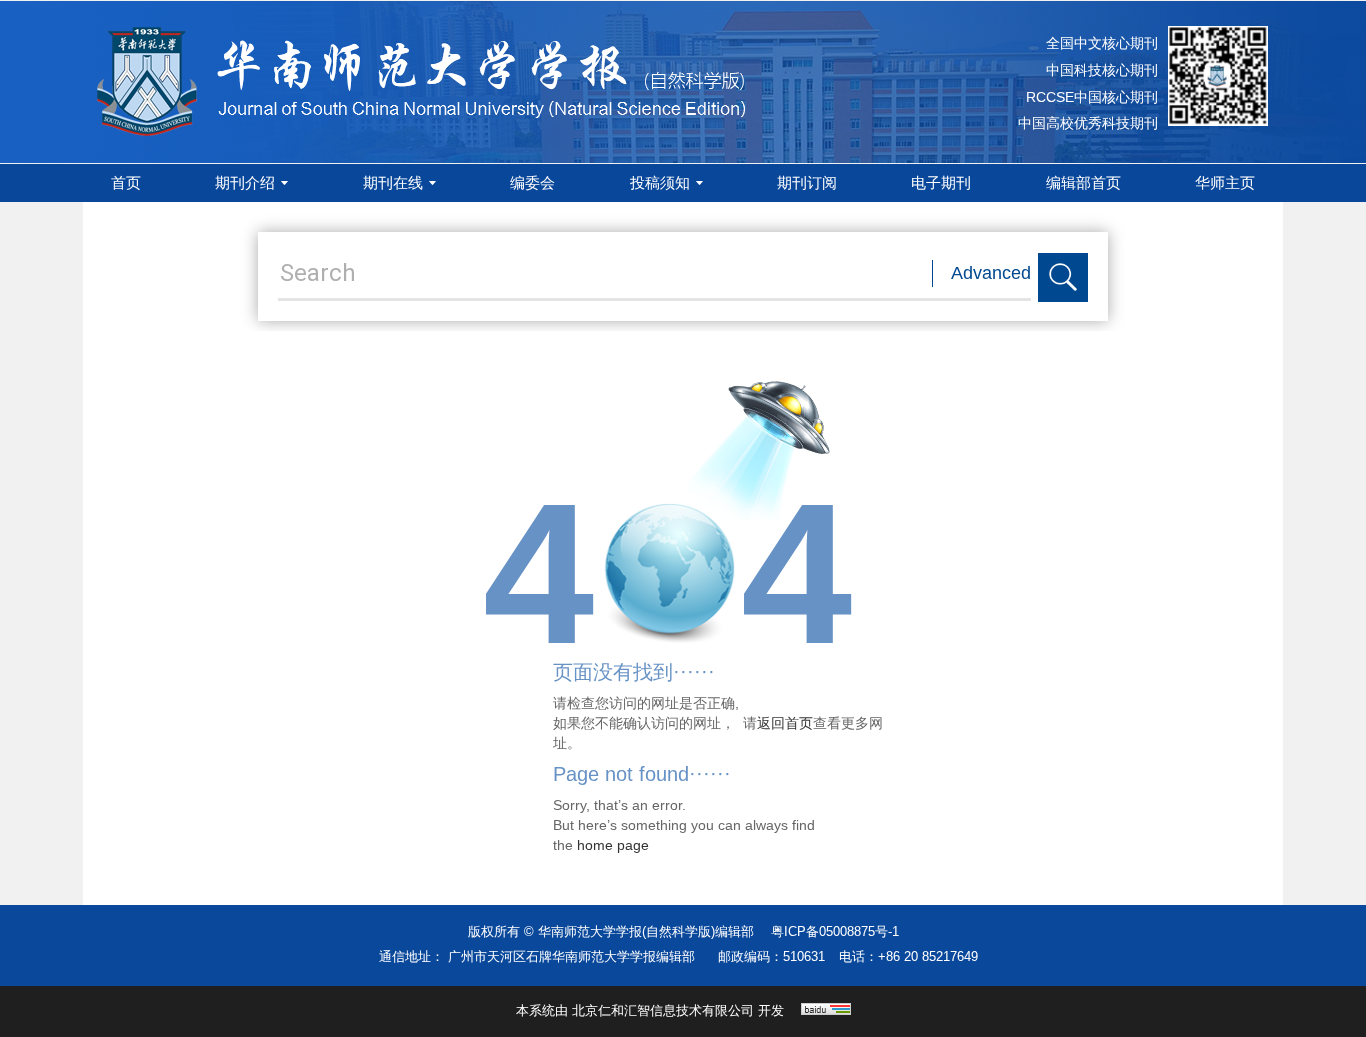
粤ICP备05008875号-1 (835, 931)
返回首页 (785, 723)
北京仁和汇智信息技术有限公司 (663, 1010)
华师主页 (1225, 182)
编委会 (532, 182)
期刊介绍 (245, 182)
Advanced (991, 273)
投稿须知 (660, 182)
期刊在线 (393, 182)
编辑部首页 (1083, 182)
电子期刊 (941, 182)
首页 (126, 182)
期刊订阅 (807, 182)
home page (613, 845)
